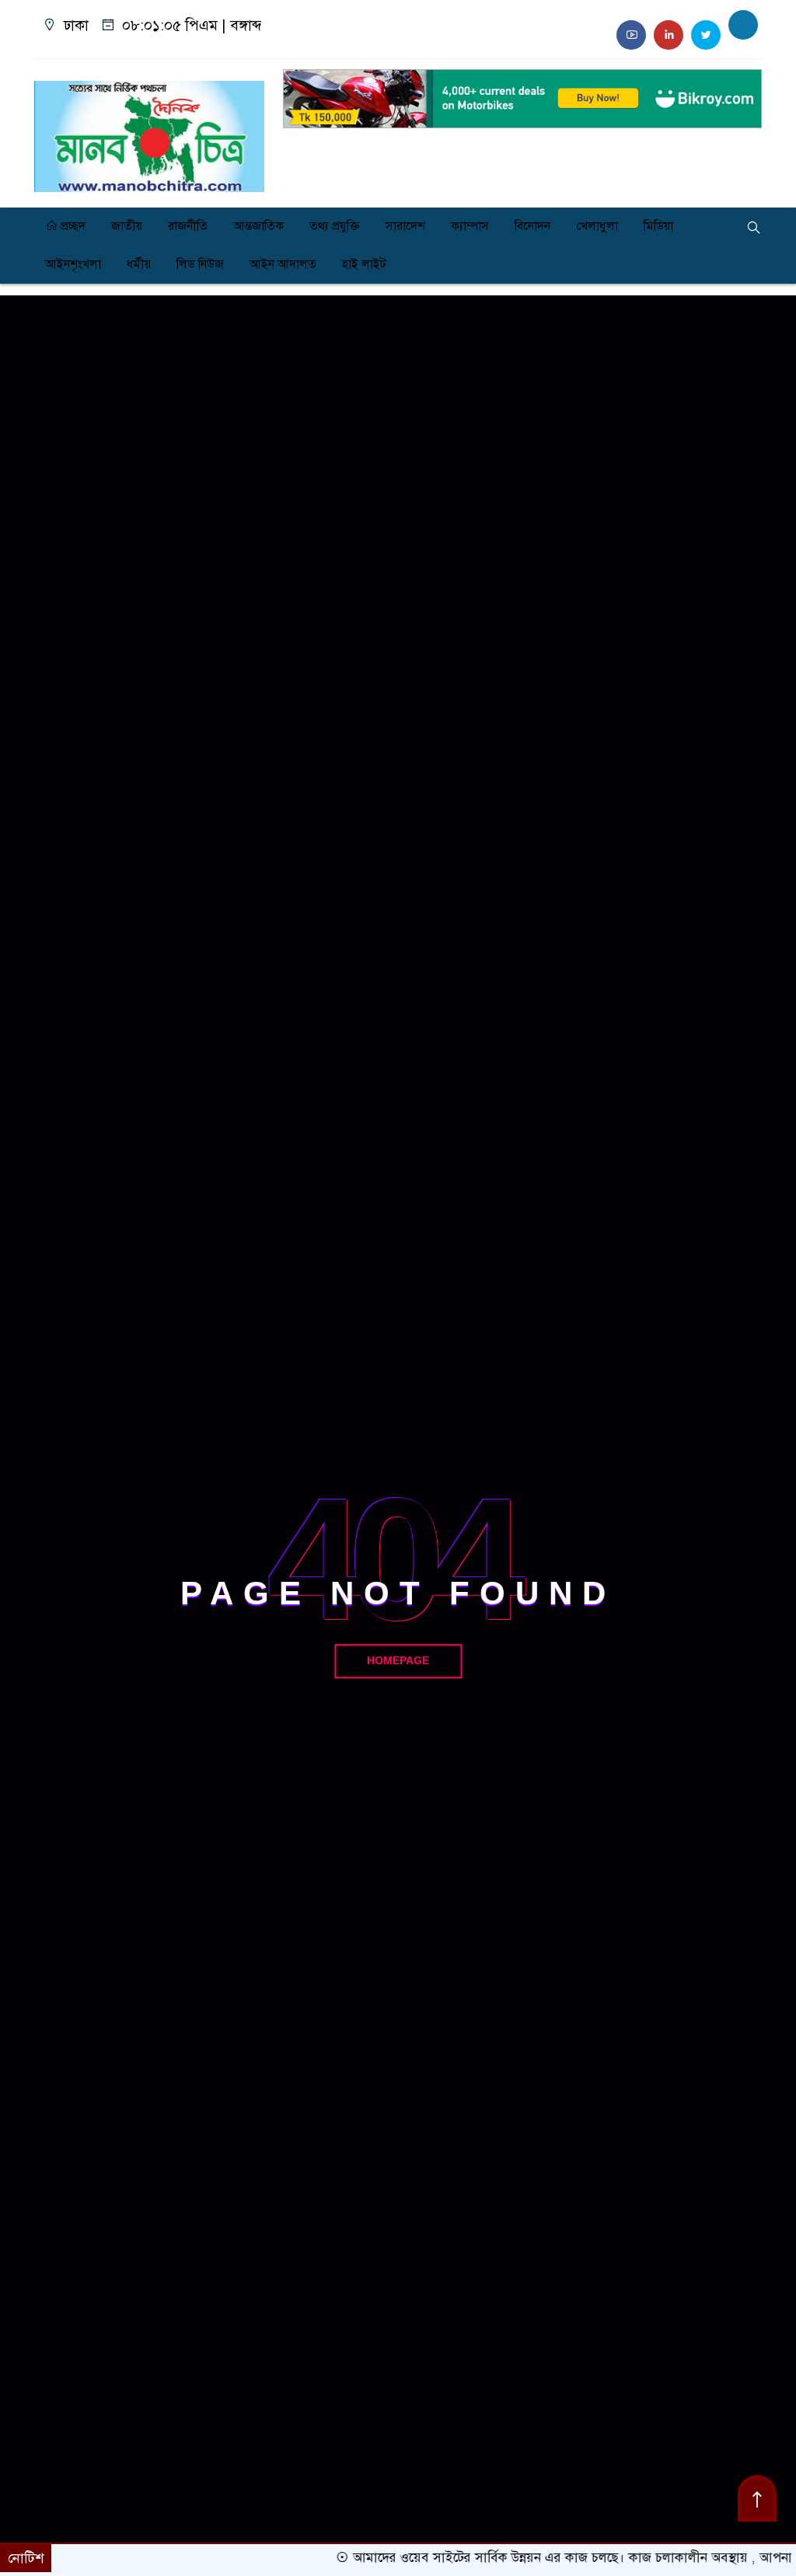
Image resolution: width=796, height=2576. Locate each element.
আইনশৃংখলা (73, 264)
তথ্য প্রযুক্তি (335, 226)
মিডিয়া (658, 226)
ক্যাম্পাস (470, 226)
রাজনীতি (188, 226)
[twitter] (706, 35)
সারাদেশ (405, 226)
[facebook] (743, 25)
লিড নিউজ (200, 264)
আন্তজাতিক (258, 226)
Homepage (398, 1661)
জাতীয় (127, 226)
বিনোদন (532, 226)
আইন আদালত (283, 264)
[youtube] (631, 35)
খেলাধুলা (597, 226)
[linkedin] (669, 35)
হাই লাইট (364, 264)
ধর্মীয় (139, 264)
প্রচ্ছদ (72, 226)
